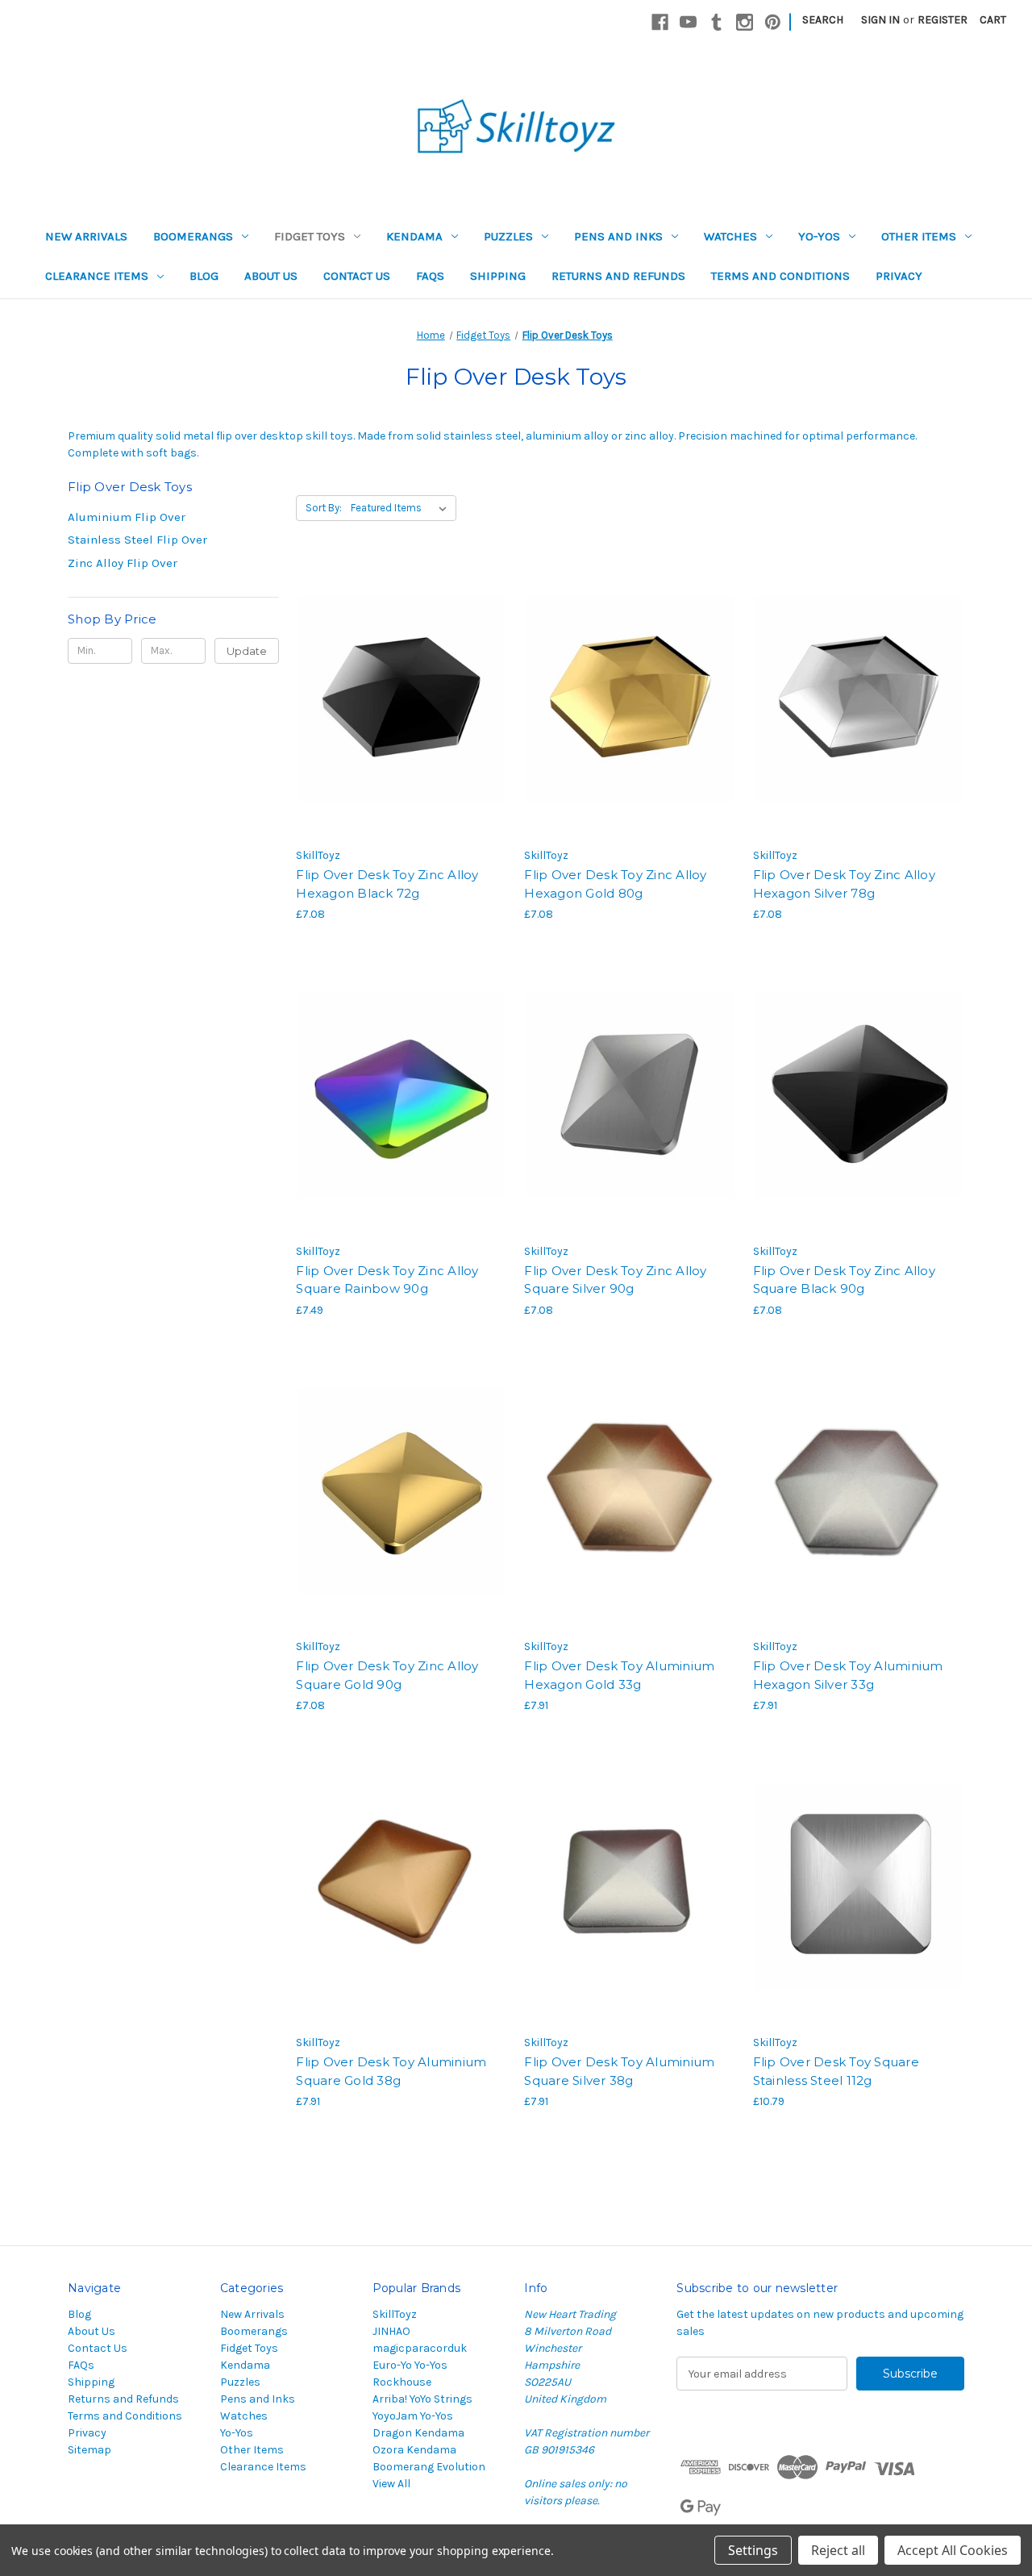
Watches (730, 236)
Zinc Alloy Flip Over (123, 563)
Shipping (498, 276)
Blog (204, 276)
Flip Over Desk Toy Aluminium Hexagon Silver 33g (848, 1675)
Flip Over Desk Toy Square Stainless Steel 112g (836, 2071)
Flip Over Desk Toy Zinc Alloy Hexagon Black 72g (387, 884)
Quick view (399, 671)
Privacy (899, 276)
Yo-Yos (819, 236)
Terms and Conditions (780, 276)
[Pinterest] (773, 22)
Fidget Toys (310, 236)
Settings (753, 2550)
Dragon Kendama (418, 2433)
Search (823, 20)
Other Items (919, 236)
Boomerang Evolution (429, 2467)
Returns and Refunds (618, 276)
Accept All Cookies (953, 2550)
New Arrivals (86, 236)
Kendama (414, 236)
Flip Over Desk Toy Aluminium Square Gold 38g (391, 2071)
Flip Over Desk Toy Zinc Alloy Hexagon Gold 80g (615, 884)
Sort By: (324, 508)
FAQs (430, 276)
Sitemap (89, 2450)
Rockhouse (402, 2382)
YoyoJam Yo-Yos (413, 2416)
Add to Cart (402, 728)
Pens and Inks (618, 236)
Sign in (880, 20)
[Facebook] (660, 22)
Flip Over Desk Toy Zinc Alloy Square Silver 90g (615, 1280)
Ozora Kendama (414, 2450)
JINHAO (391, 2331)
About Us (271, 276)
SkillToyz (395, 2314)
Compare (397, 700)
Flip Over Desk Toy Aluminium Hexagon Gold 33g (619, 1675)
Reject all (838, 2550)
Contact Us (357, 276)
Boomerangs (193, 236)
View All (391, 2484)
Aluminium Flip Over (127, 517)
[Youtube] (688, 22)
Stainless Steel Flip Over (137, 540)
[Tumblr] (716, 22)
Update (247, 651)
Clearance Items (97, 276)
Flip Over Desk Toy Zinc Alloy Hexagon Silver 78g (844, 884)
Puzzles (508, 236)
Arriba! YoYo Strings (422, 2399)
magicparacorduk (420, 2348)
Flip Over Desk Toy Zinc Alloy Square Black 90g (844, 1280)
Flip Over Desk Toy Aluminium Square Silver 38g (619, 2071)
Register (943, 20)
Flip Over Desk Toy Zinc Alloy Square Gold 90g (387, 1675)
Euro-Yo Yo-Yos (410, 2365)
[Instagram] (745, 22)
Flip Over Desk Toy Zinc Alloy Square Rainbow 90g (387, 1280)
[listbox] (402, 508)
